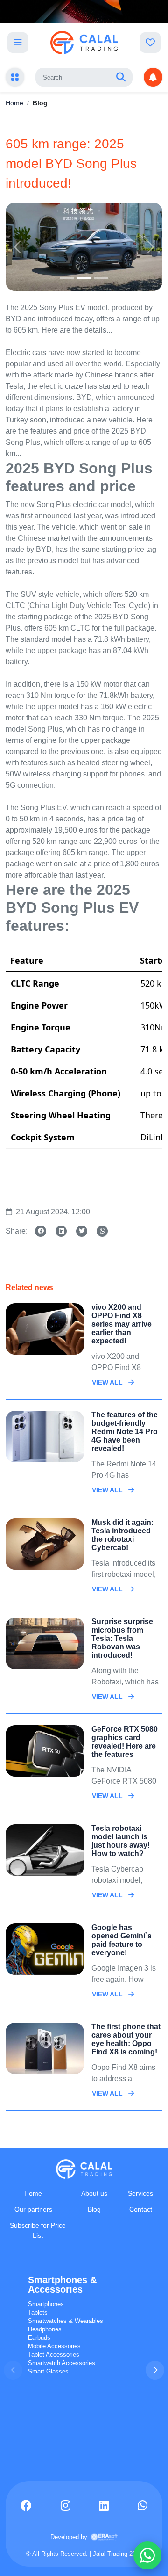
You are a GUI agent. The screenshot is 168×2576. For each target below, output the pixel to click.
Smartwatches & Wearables (66, 2321)
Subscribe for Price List (38, 2230)
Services (140, 2193)
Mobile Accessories (54, 2346)
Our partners (33, 2209)
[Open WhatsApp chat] (147, 2555)
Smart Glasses (48, 2371)
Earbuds (39, 2338)
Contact (141, 2209)
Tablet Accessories (54, 2355)
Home (14, 103)
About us (94, 2193)
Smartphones (46, 2304)
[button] (155, 2370)
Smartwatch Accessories (62, 2363)
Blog (94, 2209)
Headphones (45, 2329)
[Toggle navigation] (18, 43)
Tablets (38, 2312)
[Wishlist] (150, 43)
